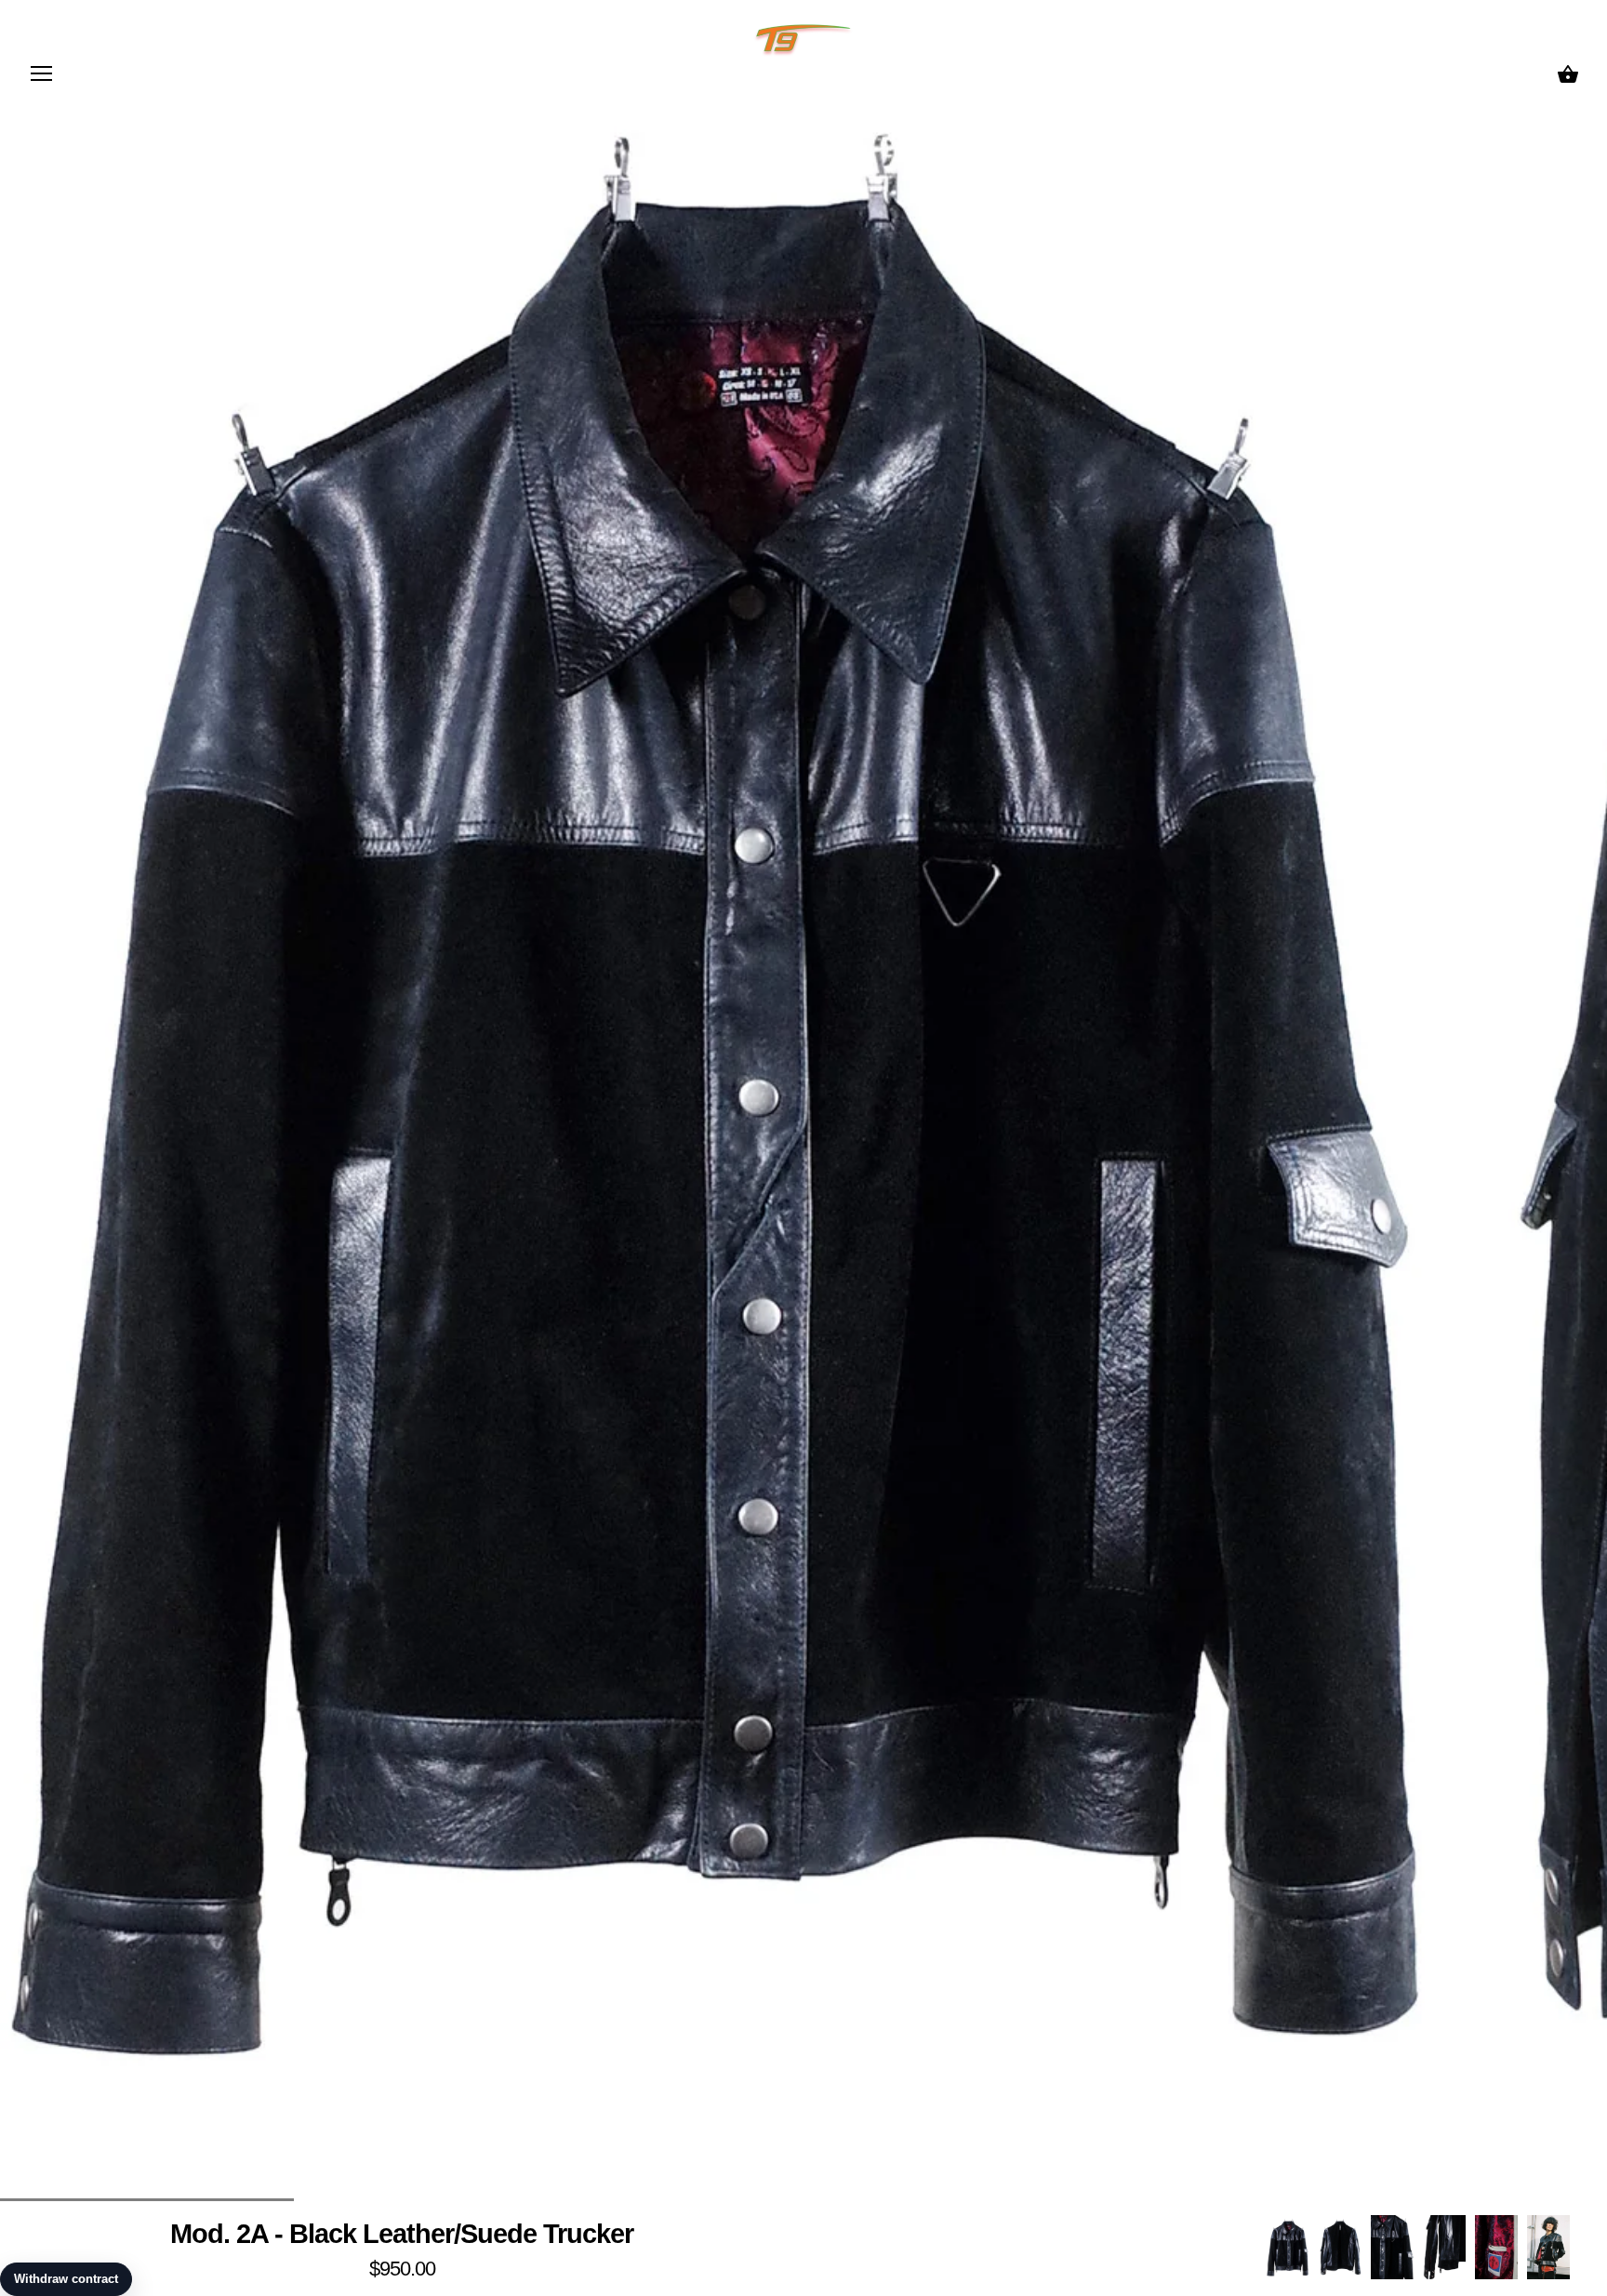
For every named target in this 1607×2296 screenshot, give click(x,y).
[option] (1288, 2247)
